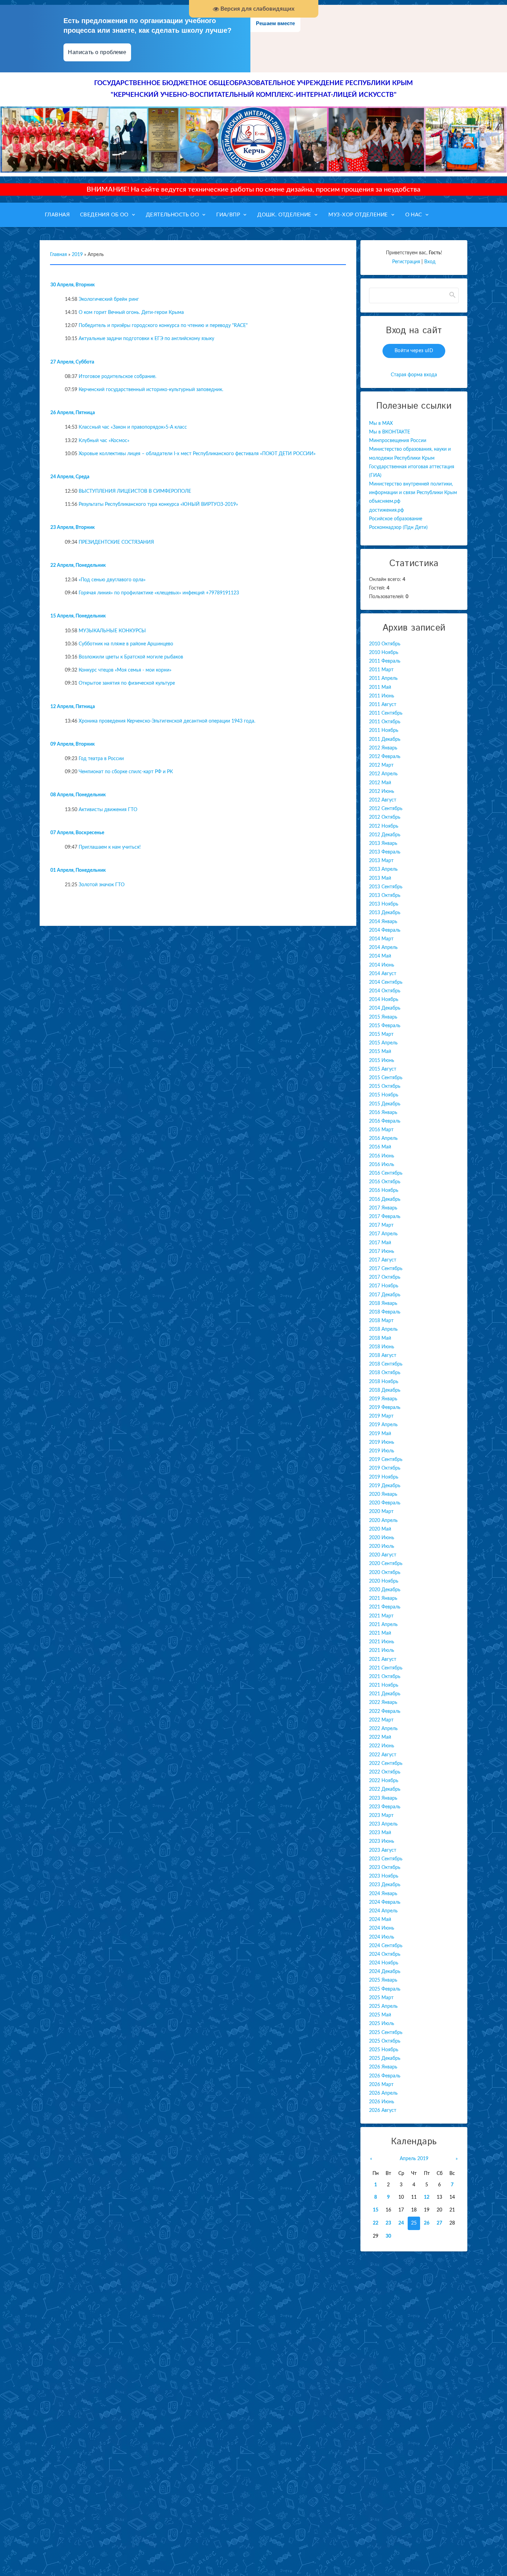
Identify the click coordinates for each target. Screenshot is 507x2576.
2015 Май (380, 1052)
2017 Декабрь (385, 1295)
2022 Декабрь (385, 1789)
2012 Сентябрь (386, 809)
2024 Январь (383, 1894)
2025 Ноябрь (384, 2050)
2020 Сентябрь (386, 1564)
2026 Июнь (382, 2102)
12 (427, 2197)
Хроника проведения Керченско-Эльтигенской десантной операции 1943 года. (167, 721)
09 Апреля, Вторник (73, 744)
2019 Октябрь (385, 1468)
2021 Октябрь (385, 1677)
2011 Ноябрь (384, 730)
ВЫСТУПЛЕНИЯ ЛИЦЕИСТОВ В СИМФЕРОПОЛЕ (135, 491)
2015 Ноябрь (384, 1095)
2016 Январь (383, 1113)
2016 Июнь (382, 1156)
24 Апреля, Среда (70, 477)
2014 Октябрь (385, 991)
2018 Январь (383, 1304)
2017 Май (380, 1243)
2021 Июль (382, 1650)
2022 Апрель (383, 1729)
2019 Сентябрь (386, 1460)
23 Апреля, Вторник (73, 528)
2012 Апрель (383, 774)
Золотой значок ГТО (102, 885)
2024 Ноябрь (384, 1963)
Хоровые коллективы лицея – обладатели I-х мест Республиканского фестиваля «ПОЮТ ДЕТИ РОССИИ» (197, 454)
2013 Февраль (385, 852)
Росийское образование (396, 519)
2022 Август (383, 1755)
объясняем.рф (385, 501)
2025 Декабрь (385, 2058)
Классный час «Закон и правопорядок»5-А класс (133, 427)
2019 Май (380, 1434)
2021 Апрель (383, 1625)
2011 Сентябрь (386, 713)
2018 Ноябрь (384, 1382)
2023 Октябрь (385, 1868)
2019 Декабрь (385, 1486)
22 (376, 2223)
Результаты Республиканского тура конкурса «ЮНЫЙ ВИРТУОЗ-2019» (158, 504)
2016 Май (380, 1147)
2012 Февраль (385, 757)
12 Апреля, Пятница (73, 707)
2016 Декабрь (385, 1199)
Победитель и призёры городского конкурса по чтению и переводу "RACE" (163, 326)
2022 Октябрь (385, 1772)
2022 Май (380, 1737)
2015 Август (383, 1069)
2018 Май (380, 1338)
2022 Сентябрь (386, 1764)
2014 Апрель (383, 948)
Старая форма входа (414, 375)
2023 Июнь (382, 1841)
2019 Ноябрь (384, 1477)
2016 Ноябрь (384, 1190)
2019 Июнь (382, 1442)
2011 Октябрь (385, 722)
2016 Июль (382, 1165)
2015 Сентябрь (386, 1078)
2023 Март (381, 1816)
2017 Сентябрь (386, 1269)
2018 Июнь (382, 1347)
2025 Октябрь (385, 2041)
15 (376, 2210)
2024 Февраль (385, 1902)
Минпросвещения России (398, 441)
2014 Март (381, 939)
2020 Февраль (385, 1503)
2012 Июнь (382, 791)
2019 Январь (383, 1399)
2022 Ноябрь (384, 1781)
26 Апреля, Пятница (73, 413)
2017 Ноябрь (384, 1286)
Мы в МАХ (381, 423)
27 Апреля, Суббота (72, 362)
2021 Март (381, 1616)
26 (427, 2223)
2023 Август (383, 1850)
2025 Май (380, 2015)
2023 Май (380, 1833)
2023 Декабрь (385, 1885)
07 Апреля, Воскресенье (77, 833)
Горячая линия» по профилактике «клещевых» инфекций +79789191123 (159, 593)
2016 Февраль (385, 1121)
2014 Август (383, 974)
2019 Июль (382, 1451)
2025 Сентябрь (386, 2033)
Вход (430, 262)
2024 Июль (382, 1937)
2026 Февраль (385, 2076)
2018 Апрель (383, 1329)
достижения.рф (386, 510)
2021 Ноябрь (384, 1685)
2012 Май (380, 783)
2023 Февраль (385, 1807)
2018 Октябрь (385, 1373)
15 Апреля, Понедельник (78, 616)
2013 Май (380, 878)
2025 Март (381, 1998)
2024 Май (380, 1920)
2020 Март (381, 1512)
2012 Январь (383, 748)
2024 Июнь (382, 1928)
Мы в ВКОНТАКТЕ (390, 432)
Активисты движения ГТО (108, 810)
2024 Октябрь (385, 1954)
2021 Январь (383, 1598)
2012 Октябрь (385, 817)
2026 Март (381, 2085)
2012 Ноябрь (384, 826)
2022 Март (381, 1720)
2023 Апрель (383, 1824)
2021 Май (380, 1633)
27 (439, 2223)
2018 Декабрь (385, 1390)
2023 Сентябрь (386, 1859)
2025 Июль (382, 2024)
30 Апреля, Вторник (73, 285)
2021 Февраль (385, 1607)
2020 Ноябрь (384, 1581)
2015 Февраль (385, 1026)
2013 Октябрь (385, 896)
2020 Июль (382, 1546)
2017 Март (381, 1225)
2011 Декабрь (385, 739)
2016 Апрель (383, 1138)
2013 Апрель (383, 869)
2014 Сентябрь (386, 982)
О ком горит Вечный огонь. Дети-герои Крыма (131, 313)
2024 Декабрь (385, 1972)
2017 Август (383, 1260)
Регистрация (406, 262)
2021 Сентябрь (386, 1668)
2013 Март (381, 861)
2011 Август (383, 705)
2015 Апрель (383, 1043)
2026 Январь (383, 2067)
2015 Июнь (382, 1061)
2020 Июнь (382, 1538)
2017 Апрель (383, 1234)
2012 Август (383, 800)
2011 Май (380, 687)
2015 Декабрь (385, 1104)
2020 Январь (383, 1494)
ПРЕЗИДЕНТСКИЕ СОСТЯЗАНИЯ (116, 542)
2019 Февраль (385, 1408)
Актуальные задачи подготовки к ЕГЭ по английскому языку (146, 339)
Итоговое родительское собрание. (117, 377)
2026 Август (383, 2110)
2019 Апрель (383, 1425)
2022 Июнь (382, 1746)
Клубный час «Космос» (104, 441)
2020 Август (383, 1555)
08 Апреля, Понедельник (78, 795)
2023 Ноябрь (384, 1876)
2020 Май (380, 1529)
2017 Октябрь (385, 1277)
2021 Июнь (382, 1642)
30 (388, 2236)
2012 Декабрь (385, 835)
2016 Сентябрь (386, 1173)
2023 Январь (383, 1798)
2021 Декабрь (385, 1694)
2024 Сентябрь (386, 1946)
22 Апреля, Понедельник (78, 565)
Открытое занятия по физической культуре (127, 683)
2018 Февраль (385, 1312)
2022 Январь (383, 1703)
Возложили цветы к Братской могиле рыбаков (131, 657)
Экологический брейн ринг (109, 299)
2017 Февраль (385, 1217)
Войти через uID (414, 351)
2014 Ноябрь (384, 1000)
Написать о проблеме (97, 52)
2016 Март (381, 1130)
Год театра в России (101, 759)
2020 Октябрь (385, 1573)
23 (388, 2223)
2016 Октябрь (385, 1182)
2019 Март (381, 1416)
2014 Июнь (382, 965)
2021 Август (383, 1659)
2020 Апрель (383, 1521)
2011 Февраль (385, 661)
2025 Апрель (383, 2006)
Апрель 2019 (414, 2159)
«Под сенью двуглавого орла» (112, 580)
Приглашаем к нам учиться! (110, 847)
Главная (58, 255)
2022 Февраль (385, 1711)
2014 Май (380, 956)
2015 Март (381, 1034)
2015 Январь (383, 1017)
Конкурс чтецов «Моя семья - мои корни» (125, 670)
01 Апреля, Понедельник (78, 870)
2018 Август (383, 1356)
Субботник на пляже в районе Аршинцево (126, 644)
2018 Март (381, 1321)
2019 (77, 255)
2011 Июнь (382, 696)
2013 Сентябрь (386, 887)
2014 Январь (383, 922)
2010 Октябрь (385, 644)
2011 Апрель (383, 678)
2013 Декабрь (385, 913)
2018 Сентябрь (386, 1364)
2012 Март (381, 765)
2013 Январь (383, 844)
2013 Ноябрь (384, 904)
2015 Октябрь (385, 1086)
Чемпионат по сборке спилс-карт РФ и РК (126, 772)
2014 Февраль (385, 930)
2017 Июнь (382, 1251)
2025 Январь (383, 1980)
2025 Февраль (385, 1989)
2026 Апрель (383, 2093)
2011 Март (381, 670)
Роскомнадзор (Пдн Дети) (398, 528)
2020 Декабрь (385, 1590)
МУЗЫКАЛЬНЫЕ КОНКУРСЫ (112, 631)
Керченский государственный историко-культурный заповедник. (151, 390)
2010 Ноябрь (384, 653)
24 (401, 2223)
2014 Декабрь (385, 1008)
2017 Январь (383, 1208)
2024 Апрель (383, 1911)
